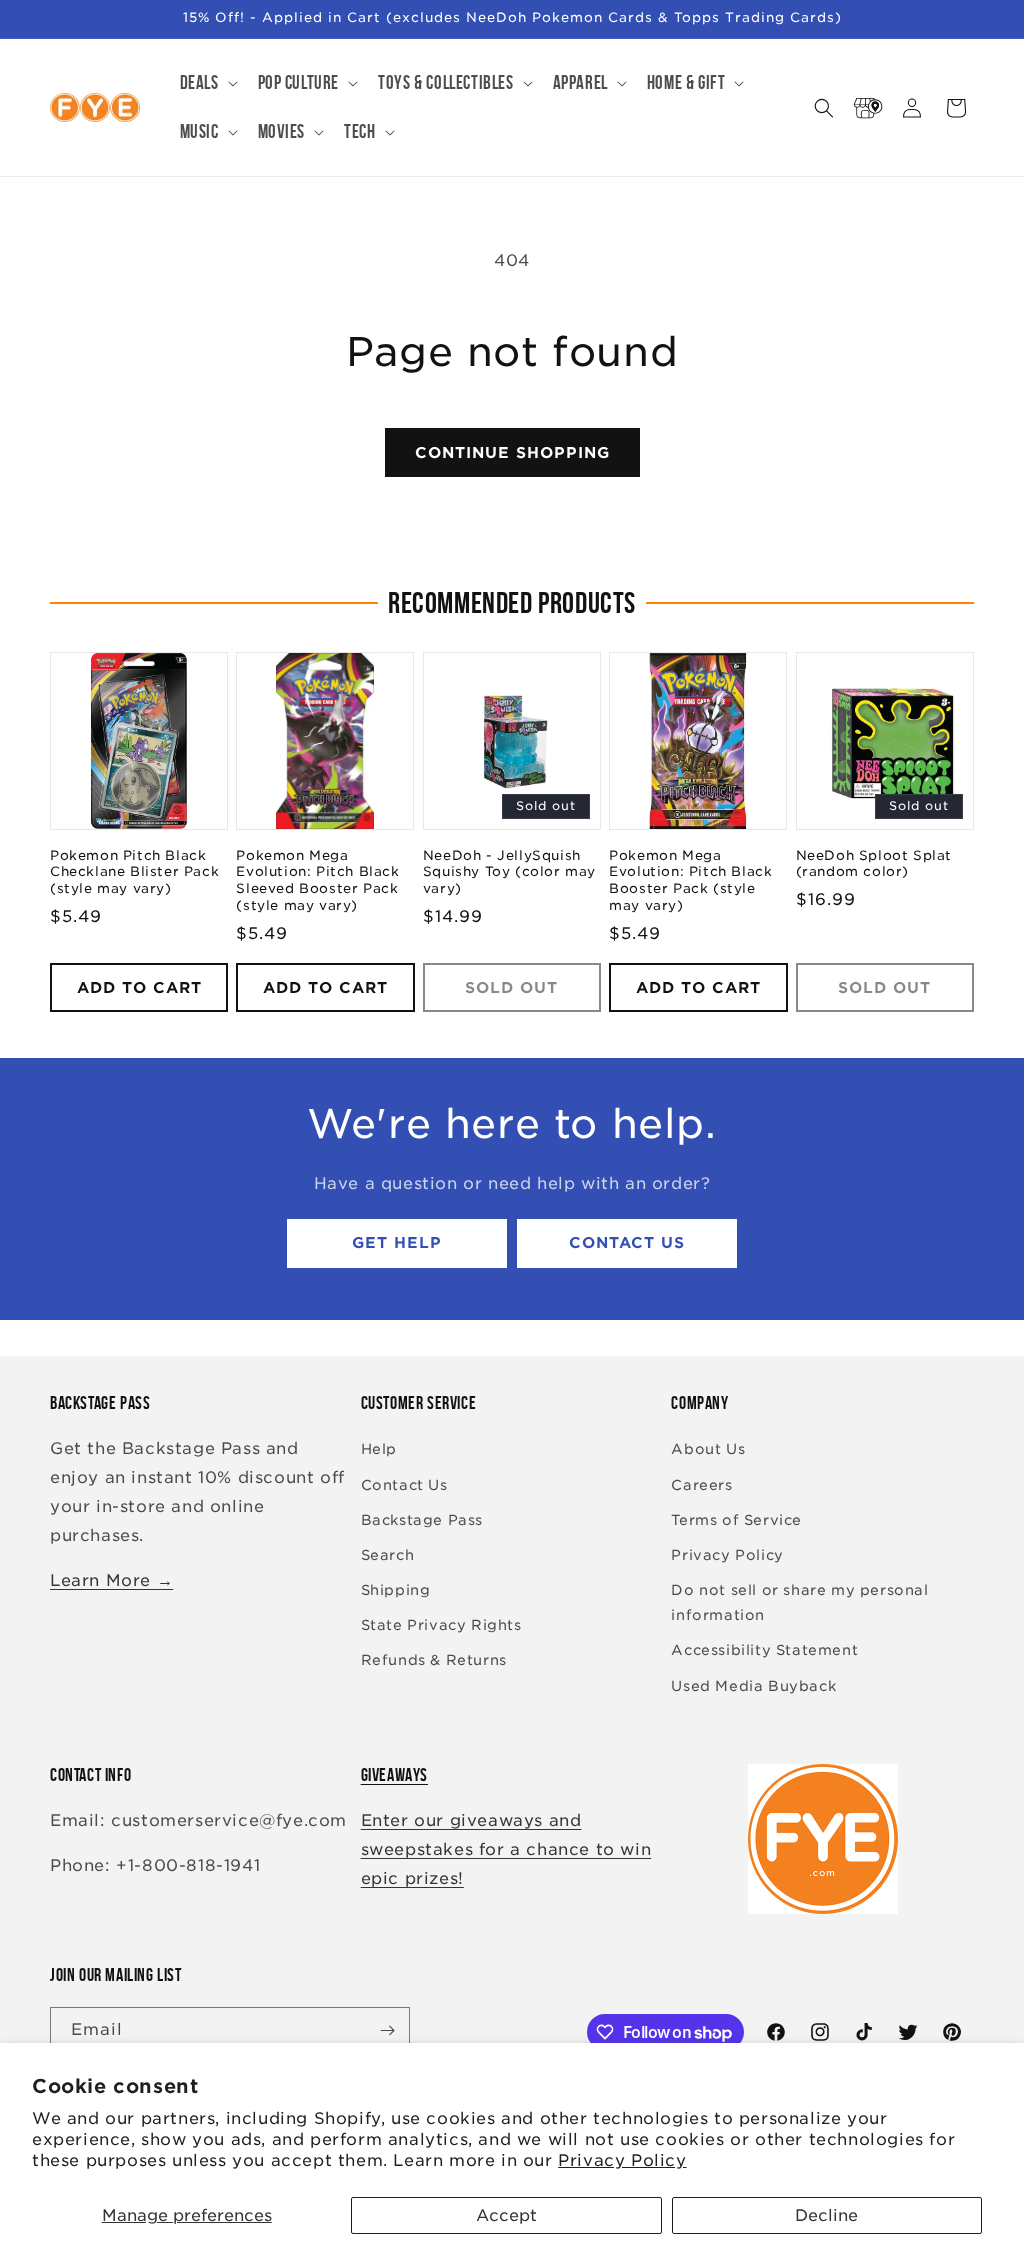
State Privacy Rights (441, 1625)
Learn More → (111, 1580)
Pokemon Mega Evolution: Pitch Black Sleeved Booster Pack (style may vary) (317, 881)
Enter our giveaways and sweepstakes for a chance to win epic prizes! (506, 1849)
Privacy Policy (622, 2160)
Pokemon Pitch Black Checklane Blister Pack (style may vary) (134, 872)
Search (388, 1555)
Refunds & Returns (434, 1660)
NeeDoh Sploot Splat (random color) (874, 864)
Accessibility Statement (764, 1650)
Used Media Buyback (753, 1686)
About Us (708, 1449)
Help (379, 1449)
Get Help (397, 1243)
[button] (207, 83)
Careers (701, 1485)
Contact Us (627, 1243)
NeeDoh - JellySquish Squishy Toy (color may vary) (509, 872)
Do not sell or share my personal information (799, 1602)
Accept (506, 2215)
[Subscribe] (387, 2030)
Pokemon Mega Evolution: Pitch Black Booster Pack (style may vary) (690, 881)
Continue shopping (512, 453)
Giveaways (394, 1775)
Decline (826, 2215)
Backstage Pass (422, 1520)
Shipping (396, 1590)
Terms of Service (736, 1520)
